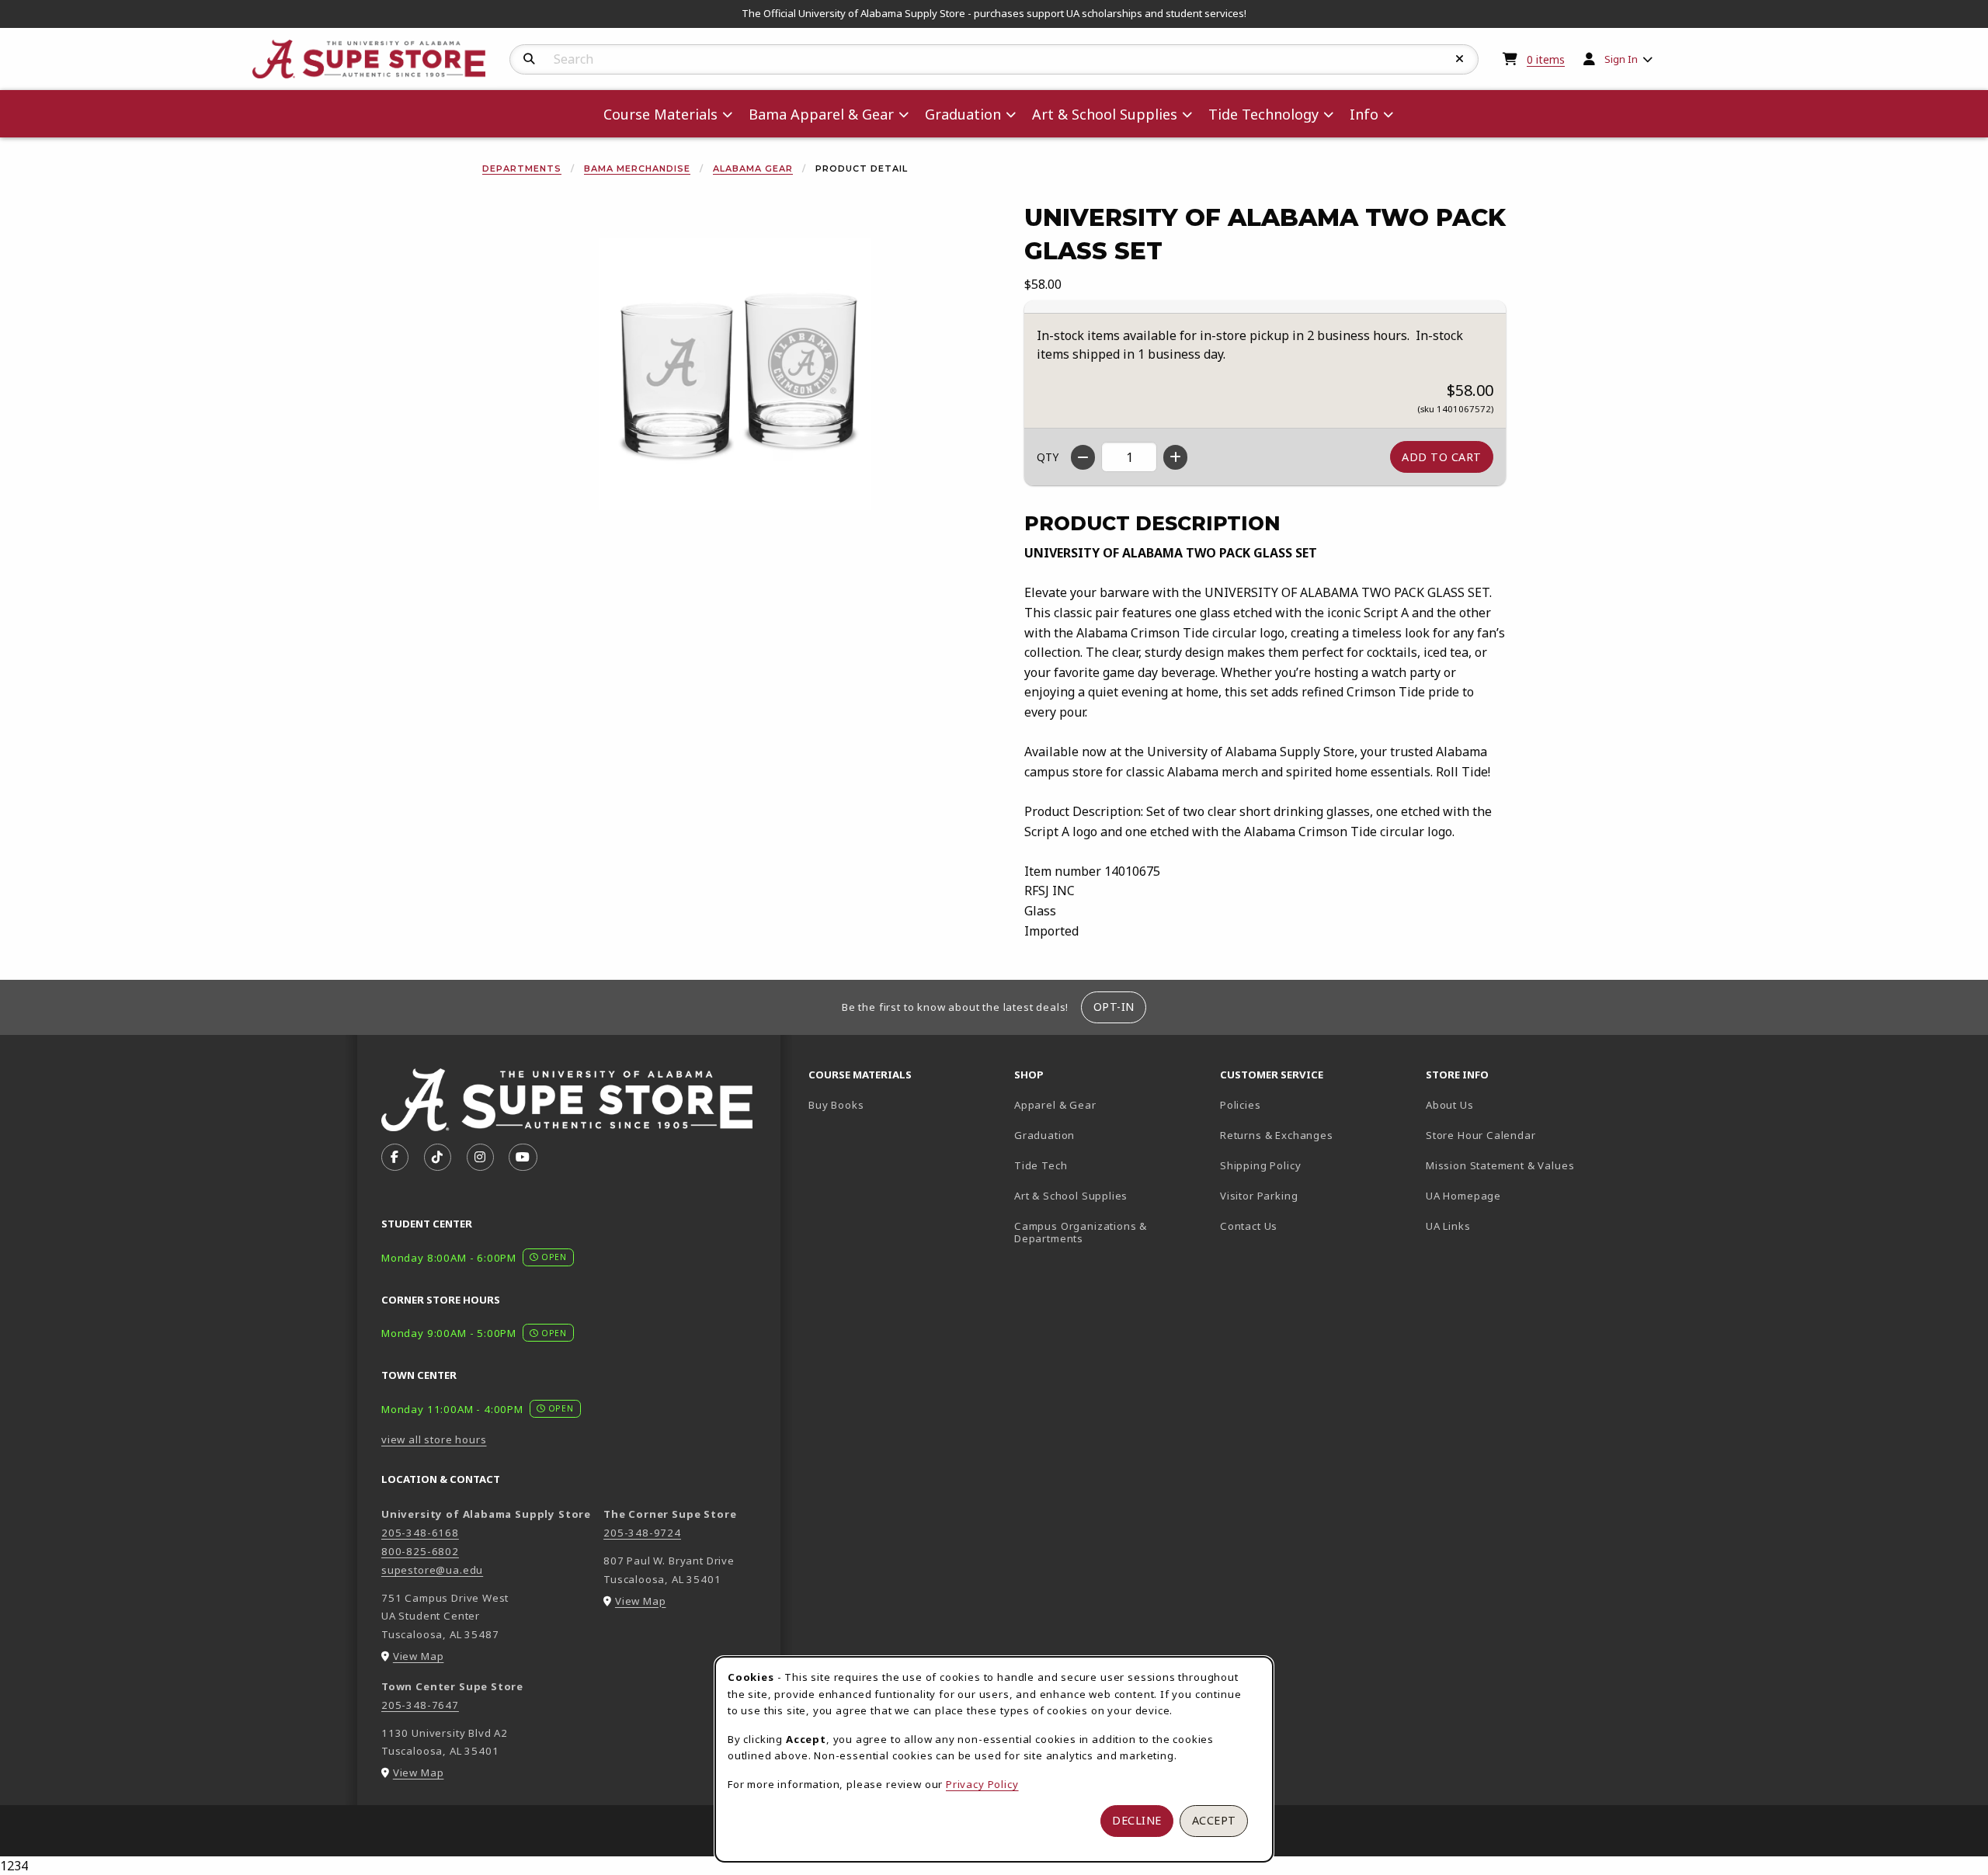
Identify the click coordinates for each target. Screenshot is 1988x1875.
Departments (522, 168)
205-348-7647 (420, 1705)
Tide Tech (1041, 1165)
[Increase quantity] (1175, 457)
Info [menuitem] (1364, 114)
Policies (1241, 1105)
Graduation (1044, 1135)
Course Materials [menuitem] (660, 114)
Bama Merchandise (637, 168)
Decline (1137, 1820)
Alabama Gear (753, 168)
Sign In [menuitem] (1621, 59)
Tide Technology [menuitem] (1263, 114)
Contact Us (1249, 1226)
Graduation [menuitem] (963, 114)
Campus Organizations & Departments (1103, 1233)
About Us (1450, 1105)
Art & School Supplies (1071, 1196)
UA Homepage (1518, 1195)
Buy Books (836, 1105)
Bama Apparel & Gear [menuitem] (821, 114)
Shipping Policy (1260, 1165)
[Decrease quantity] (1083, 457)
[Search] (529, 59)
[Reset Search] (1460, 59)
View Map (419, 1656)
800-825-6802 (420, 1551)
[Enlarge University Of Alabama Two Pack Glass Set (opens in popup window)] (735, 374)
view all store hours (434, 1439)
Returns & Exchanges (1277, 1135)
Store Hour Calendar (1522, 1135)
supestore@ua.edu (432, 1570)
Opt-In (1114, 1007)
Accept (1214, 1820)
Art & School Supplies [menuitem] (1105, 114)
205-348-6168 (420, 1533)
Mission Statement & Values (1500, 1165)
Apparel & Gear (1055, 1105)
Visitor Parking (1259, 1196)
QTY (1048, 457)
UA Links (1448, 1226)
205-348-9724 (642, 1533)
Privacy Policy (982, 1784)
